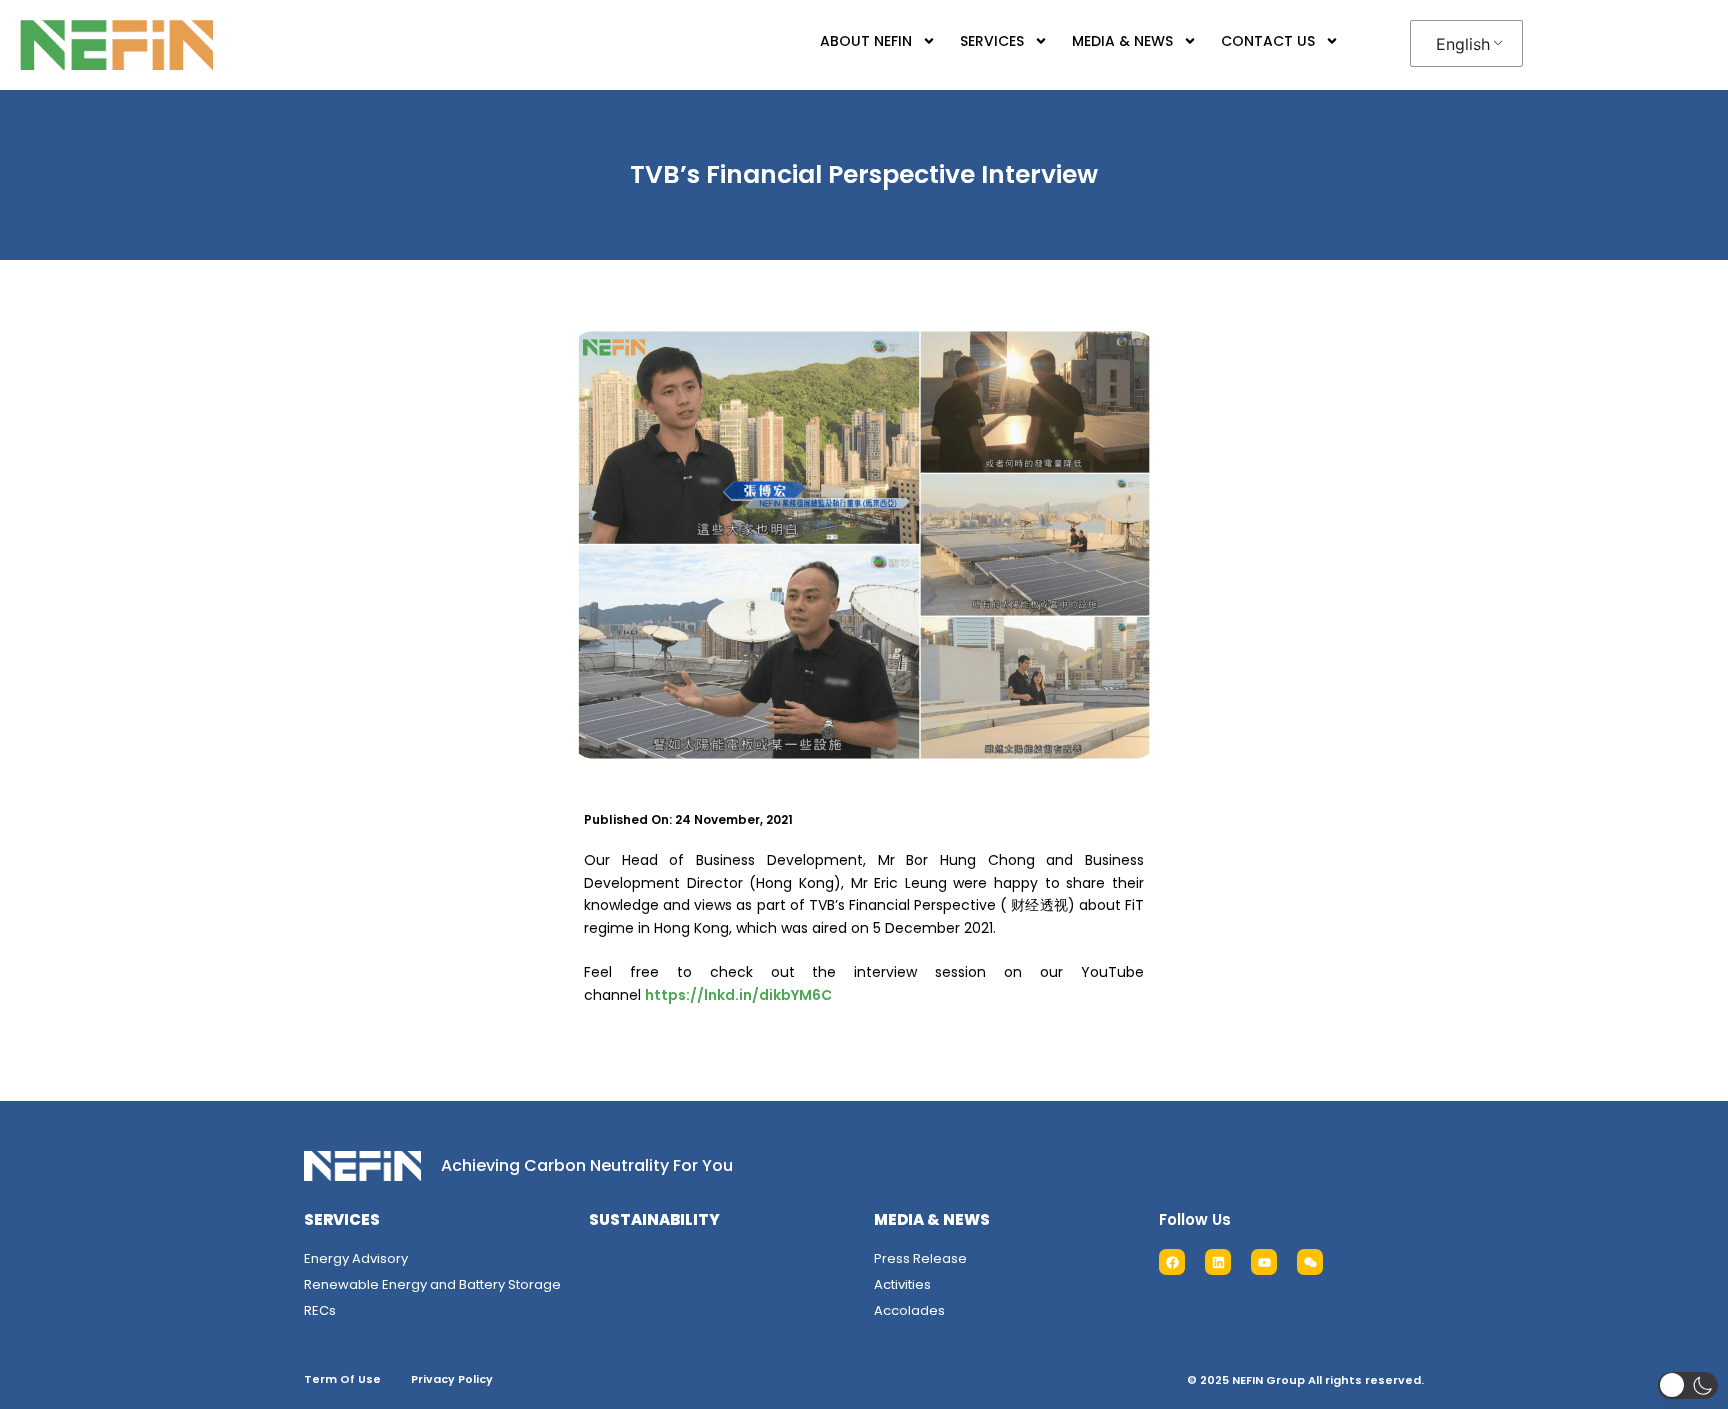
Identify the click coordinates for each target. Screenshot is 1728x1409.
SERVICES (992, 41)
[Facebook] (1172, 1262)
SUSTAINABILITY (654, 1219)
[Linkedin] (1218, 1262)
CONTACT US (1268, 41)
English (1463, 44)
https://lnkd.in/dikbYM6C (738, 995)
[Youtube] (1264, 1262)
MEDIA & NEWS (1122, 41)
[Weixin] (1310, 1262)
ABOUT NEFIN (866, 41)
